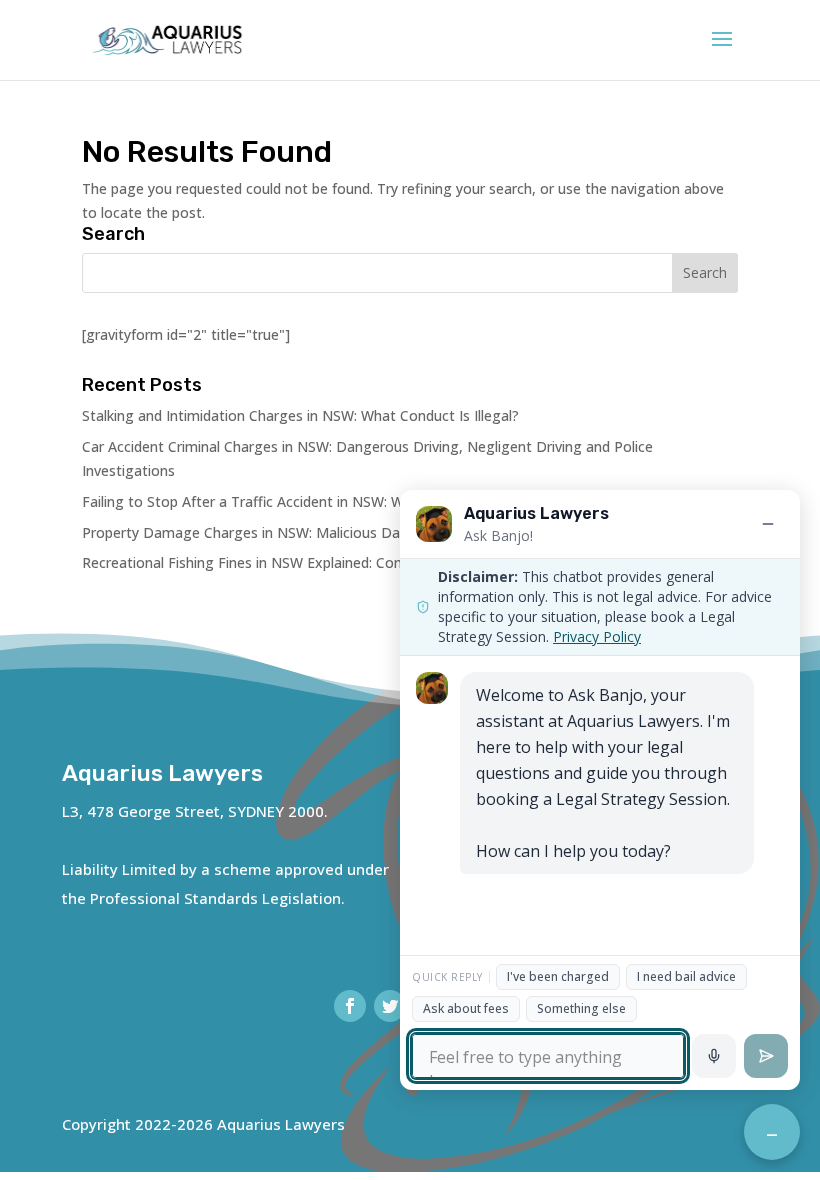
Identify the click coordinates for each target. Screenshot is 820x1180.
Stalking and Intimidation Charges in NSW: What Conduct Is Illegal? (300, 415)
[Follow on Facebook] (350, 1006)
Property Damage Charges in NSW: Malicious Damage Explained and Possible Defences (369, 532)
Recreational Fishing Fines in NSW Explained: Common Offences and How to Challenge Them (386, 562)
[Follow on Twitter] (390, 1006)
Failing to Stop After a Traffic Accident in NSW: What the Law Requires (312, 501)
